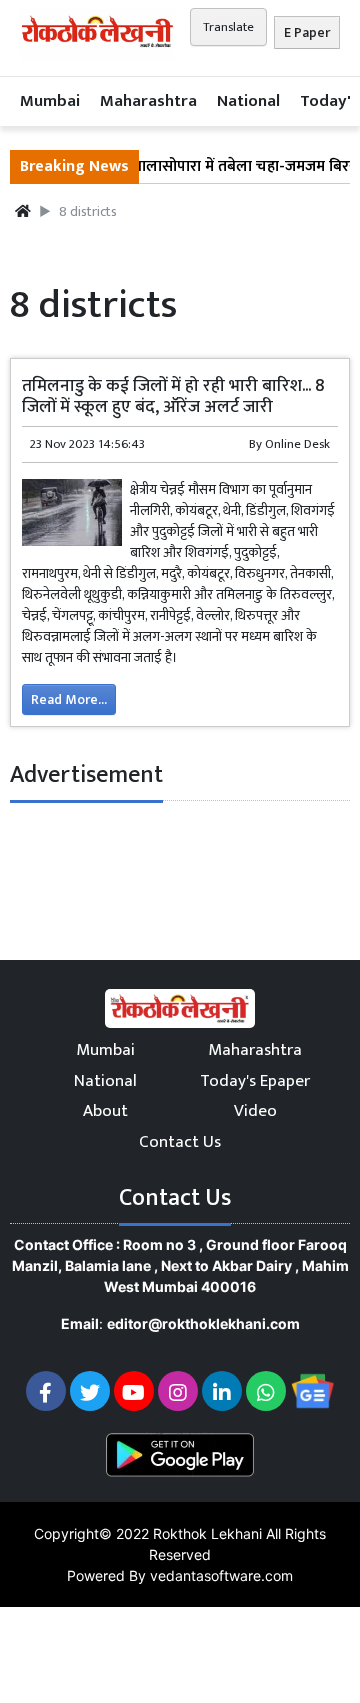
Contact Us (180, 1142)
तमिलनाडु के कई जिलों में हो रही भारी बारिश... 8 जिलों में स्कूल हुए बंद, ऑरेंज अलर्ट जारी (173, 396)
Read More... (69, 699)
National (248, 101)
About (105, 1111)
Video (255, 1111)
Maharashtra (148, 101)
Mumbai (50, 101)
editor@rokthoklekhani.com (203, 1323)
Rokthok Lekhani (207, 1533)
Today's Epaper (255, 1081)
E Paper (307, 32)
